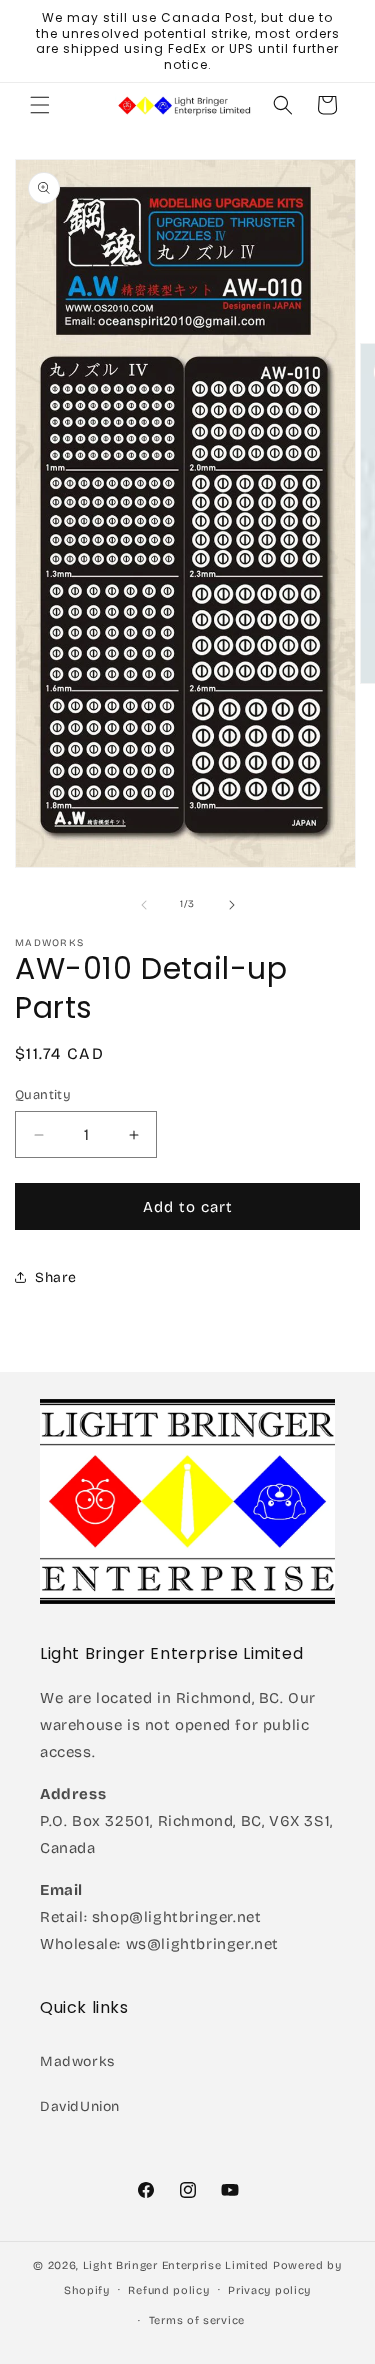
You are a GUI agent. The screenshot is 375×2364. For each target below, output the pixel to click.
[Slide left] (144, 905)
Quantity (43, 1095)
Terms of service (197, 2320)
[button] (40, 105)
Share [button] (56, 1277)
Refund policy (168, 2290)
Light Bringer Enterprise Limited (176, 2265)
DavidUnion (80, 2106)
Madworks (77, 2061)
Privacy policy (269, 2290)
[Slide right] (232, 905)
